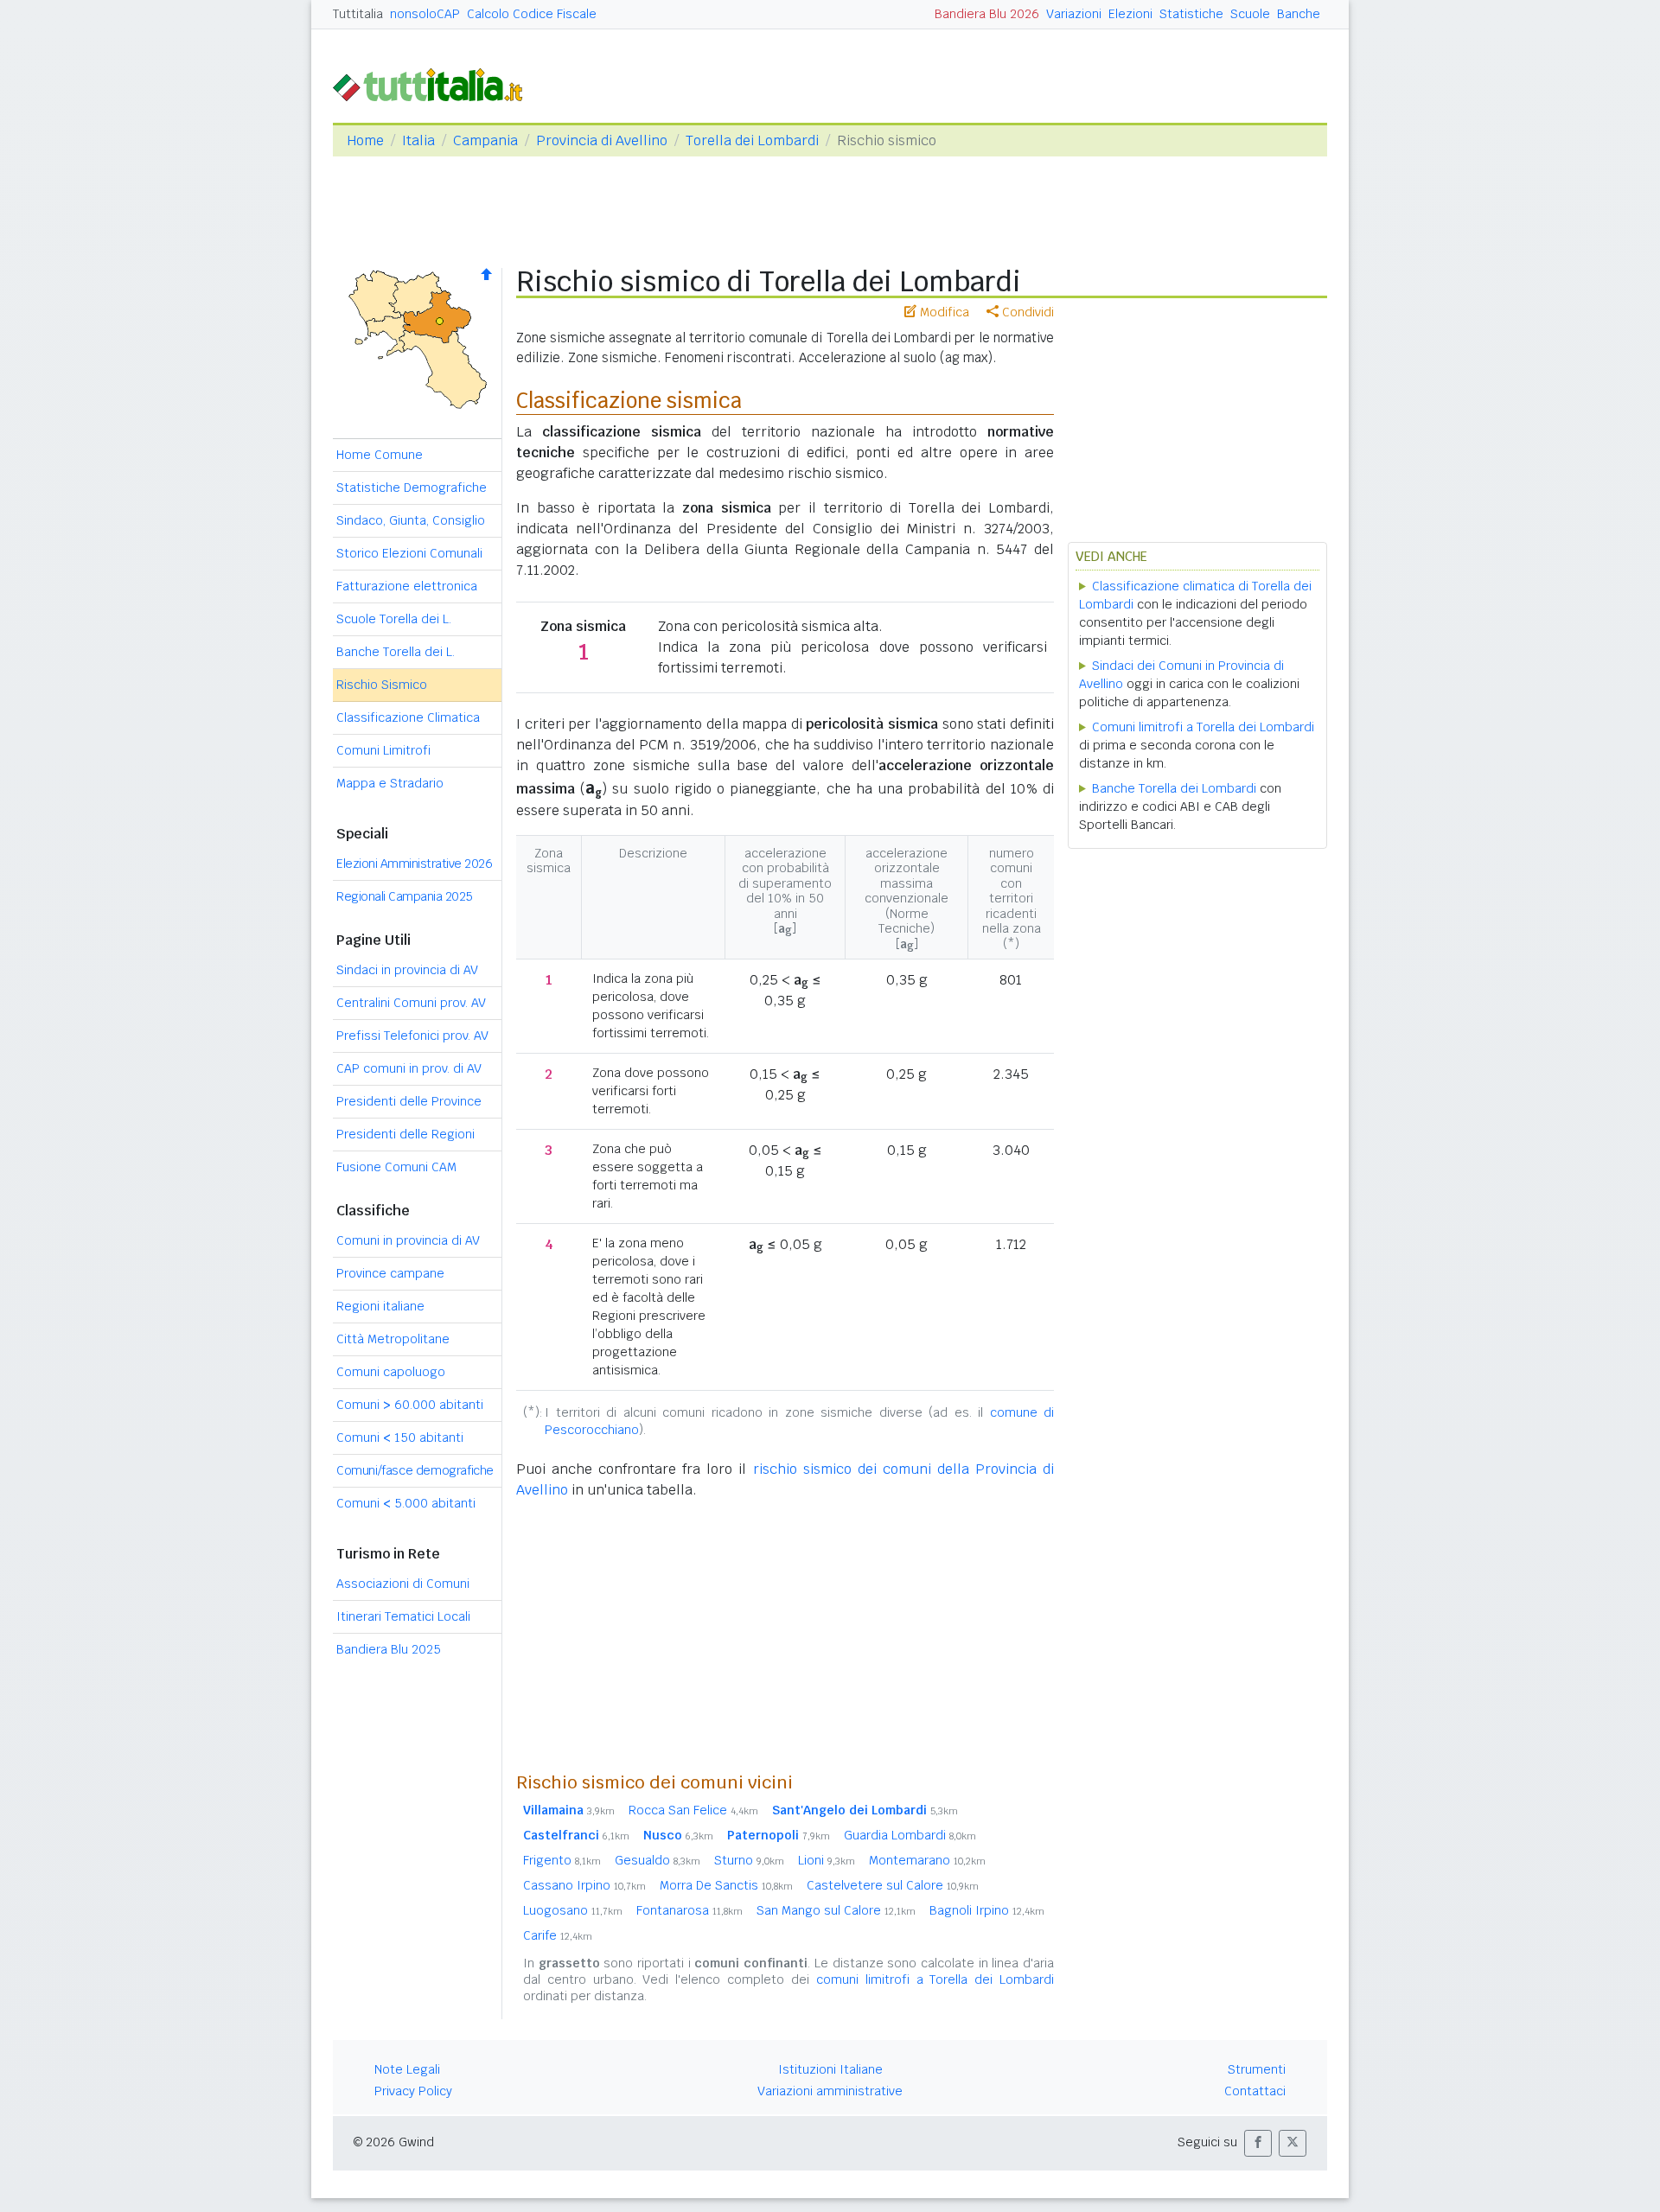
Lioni (827, 1860)
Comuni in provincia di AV (408, 1240)
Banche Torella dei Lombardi (1174, 788)
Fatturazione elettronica (407, 586)
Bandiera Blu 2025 (389, 1649)
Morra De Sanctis (726, 1885)
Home (365, 140)
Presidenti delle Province (409, 1101)
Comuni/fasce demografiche (415, 1470)
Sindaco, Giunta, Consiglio (411, 520)
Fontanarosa (690, 1910)
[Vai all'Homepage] (435, 83)
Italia (418, 140)
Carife (558, 1935)
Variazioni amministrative (830, 2091)
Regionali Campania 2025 (405, 896)
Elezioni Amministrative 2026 (414, 864)
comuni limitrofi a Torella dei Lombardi (935, 1979)
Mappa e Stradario (390, 783)
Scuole (1250, 14)
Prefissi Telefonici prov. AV (412, 1036)
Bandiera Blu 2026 (987, 14)
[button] (1258, 2143)
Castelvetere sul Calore (893, 1885)
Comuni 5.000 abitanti (406, 1503)
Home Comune (380, 455)
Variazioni (1074, 14)
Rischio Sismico (382, 685)
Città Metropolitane (393, 1339)
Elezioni (1130, 14)
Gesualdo (658, 1860)
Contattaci (1255, 2091)
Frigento (562, 1860)
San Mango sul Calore (836, 1910)
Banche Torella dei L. (396, 652)
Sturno (749, 1860)
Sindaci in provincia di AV (407, 970)
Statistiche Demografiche (412, 488)
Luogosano (573, 1910)
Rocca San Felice (693, 1810)
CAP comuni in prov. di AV (409, 1068)
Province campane (390, 1273)
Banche (1299, 14)
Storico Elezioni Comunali (409, 553)
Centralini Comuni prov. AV (411, 1003)
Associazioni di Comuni (403, 1584)
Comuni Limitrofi (383, 750)
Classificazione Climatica (408, 717)
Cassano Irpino (584, 1885)
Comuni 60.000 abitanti (410, 1405)
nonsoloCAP (425, 14)
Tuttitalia (358, 14)
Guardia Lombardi (910, 1835)
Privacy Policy (413, 2091)
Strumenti (1257, 2069)
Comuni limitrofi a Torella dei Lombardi (1203, 727)
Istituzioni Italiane (830, 2069)
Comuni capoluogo (391, 1372)
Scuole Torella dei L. (394, 619)
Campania (485, 140)
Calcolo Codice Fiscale (532, 14)
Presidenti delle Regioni (405, 1134)
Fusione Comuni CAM (396, 1167)
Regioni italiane (380, 1306)
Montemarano (927, 1860)
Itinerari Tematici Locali (403, 1616)
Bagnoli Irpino (987, 1910)
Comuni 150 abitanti (400, 1437)
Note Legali (407, 2069)
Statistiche (1191, 14)
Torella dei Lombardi (752, 140)
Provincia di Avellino (602, 140)
